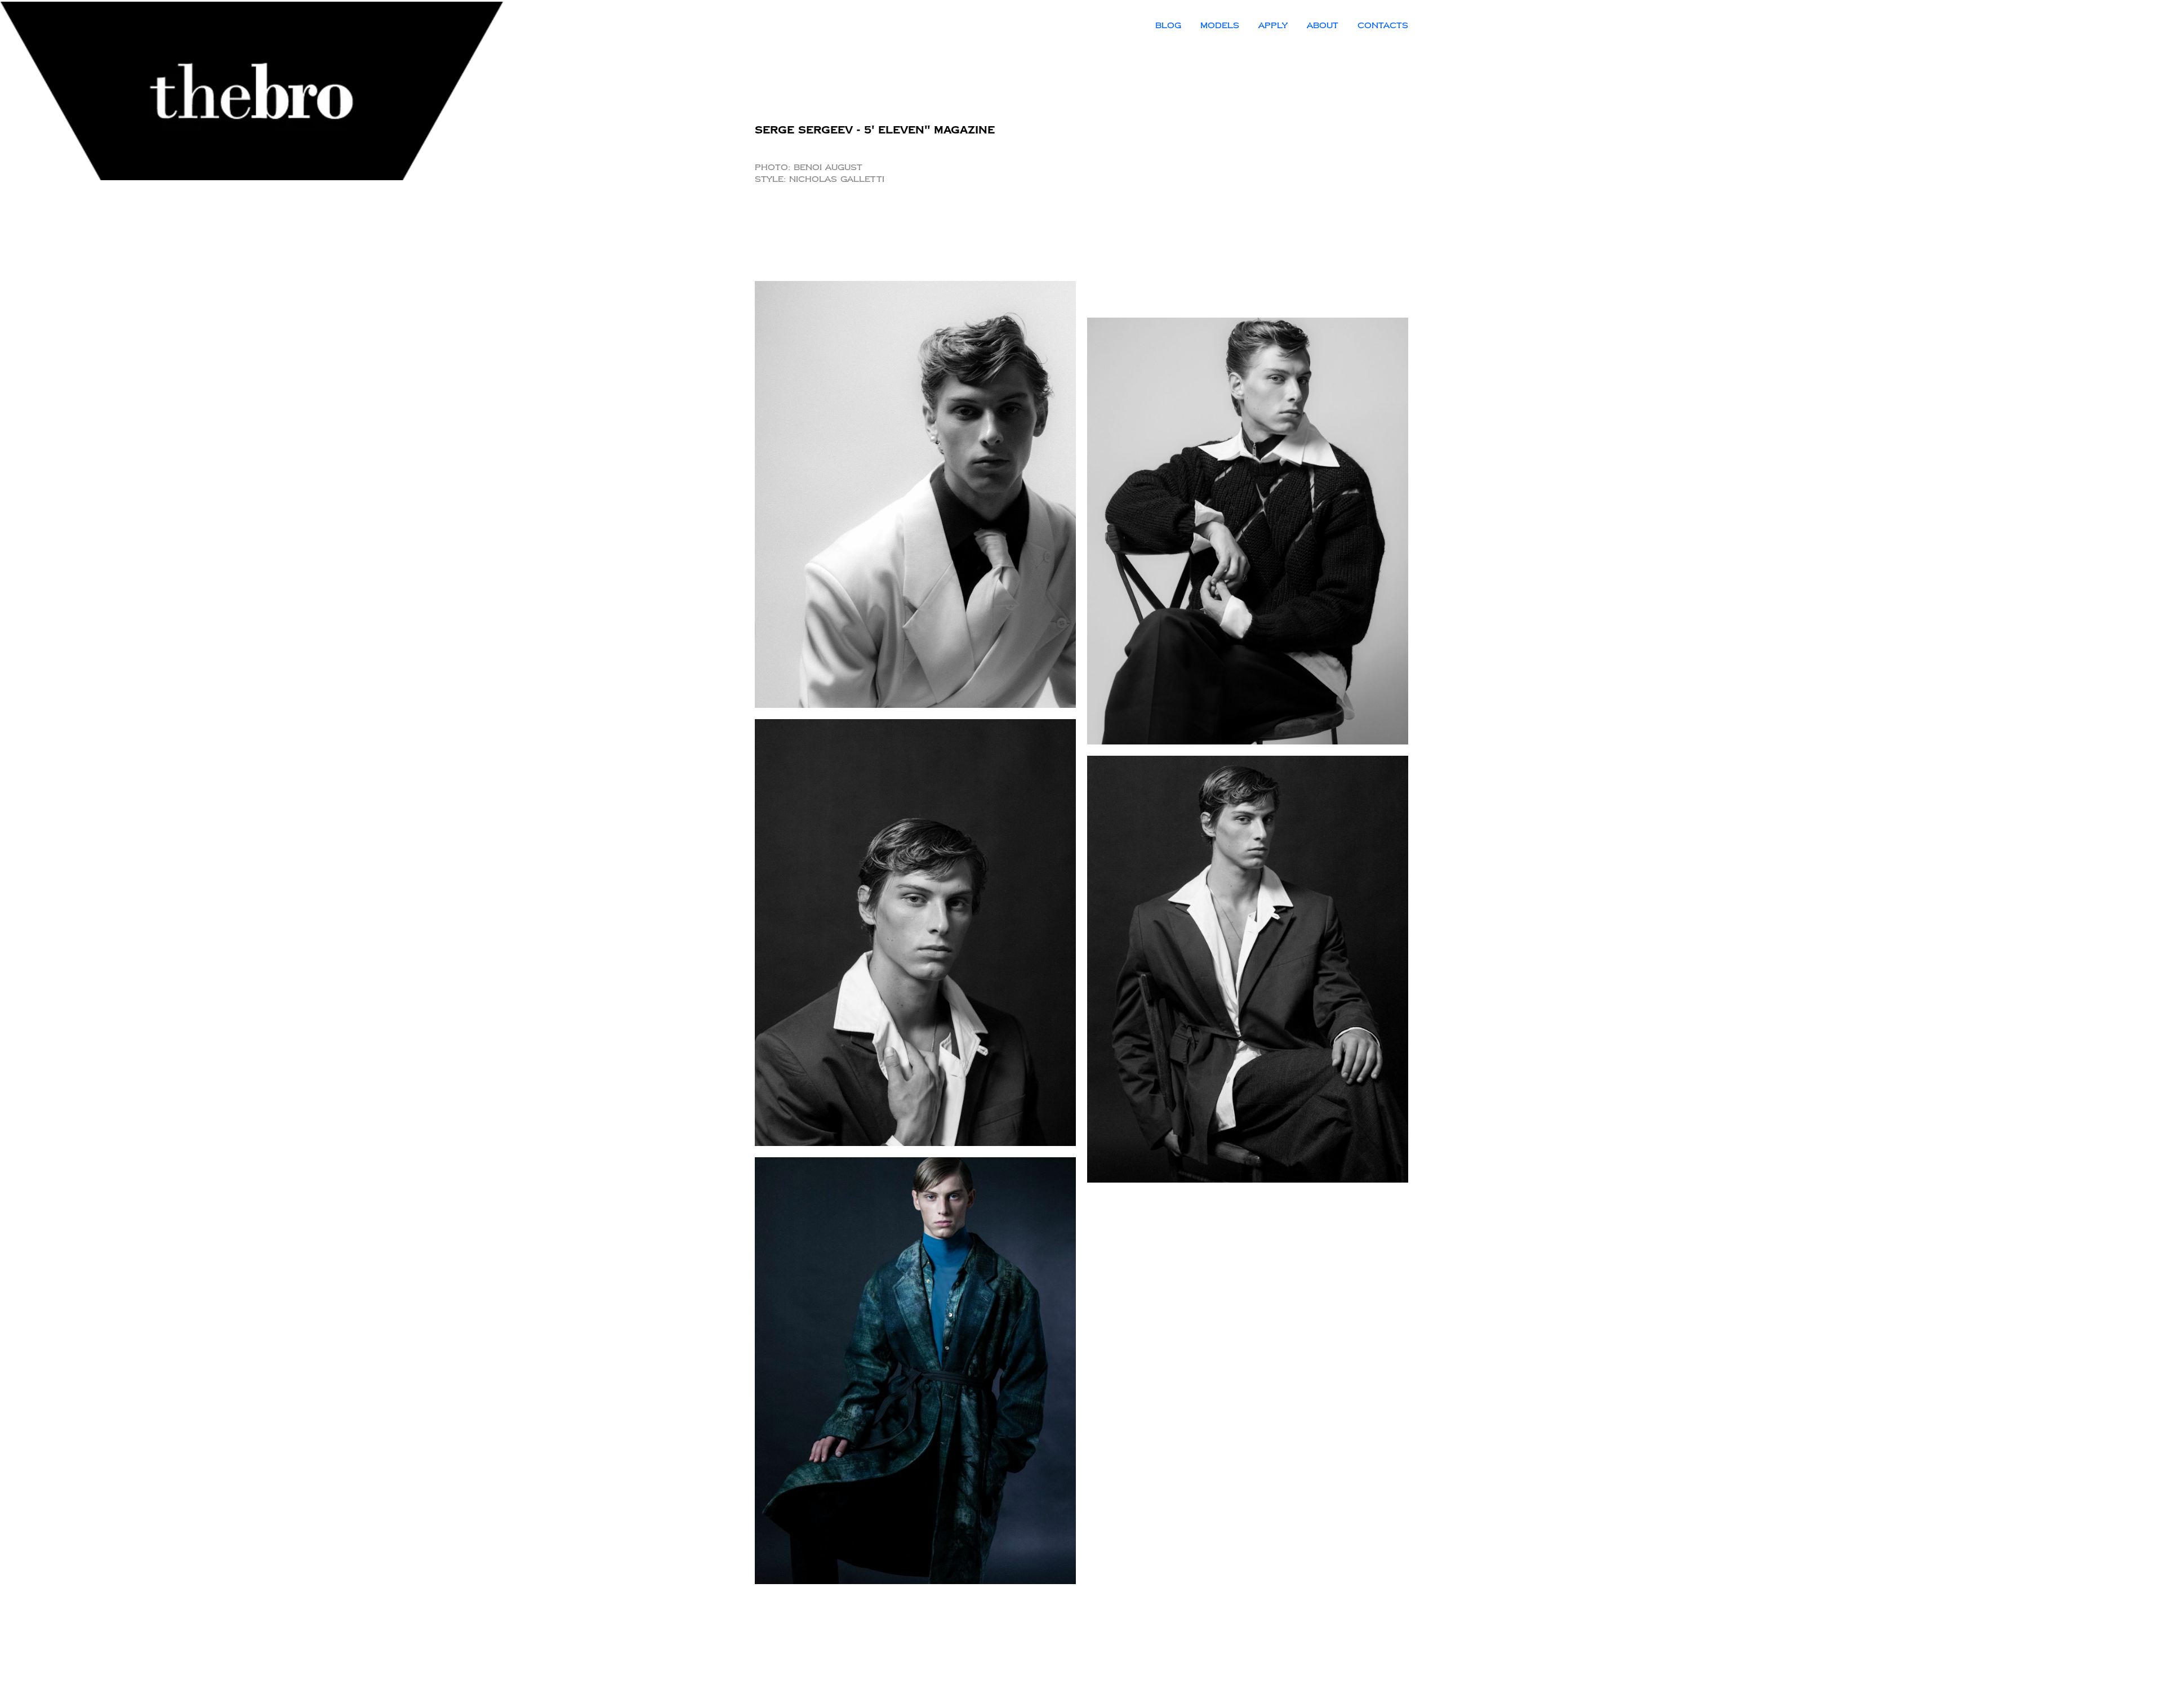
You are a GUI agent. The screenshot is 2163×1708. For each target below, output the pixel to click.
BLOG (1168, 26)
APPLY (1273, 26)
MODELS (1220, 26)
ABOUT (1323, 26)
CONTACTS (1383, 26)
